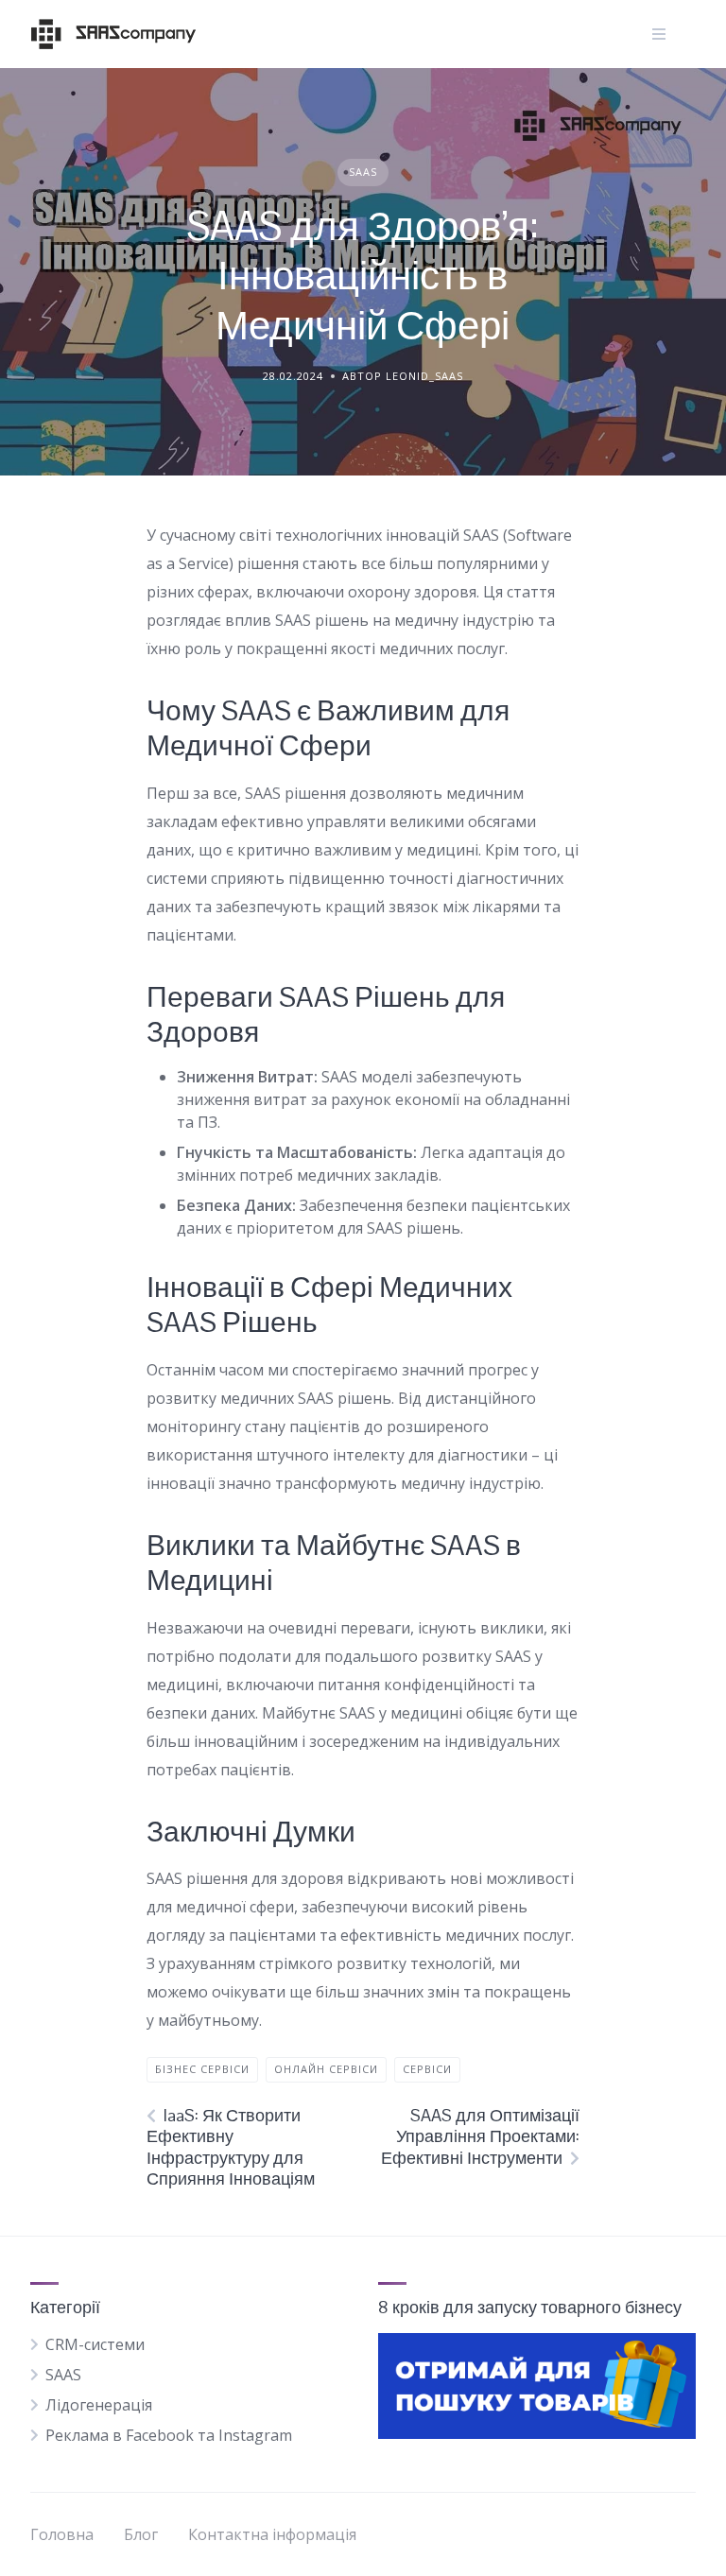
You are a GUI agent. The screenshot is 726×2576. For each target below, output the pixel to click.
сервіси (427, 2069)
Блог (141, 2534)
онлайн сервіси (326, 2069)
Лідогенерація (99, 2405)
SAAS (363, 172)
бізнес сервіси (202, 2069)
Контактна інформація (272, 2534)
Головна (62, 2534)
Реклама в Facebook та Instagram (169, 2435)
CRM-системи (95, 2344)
